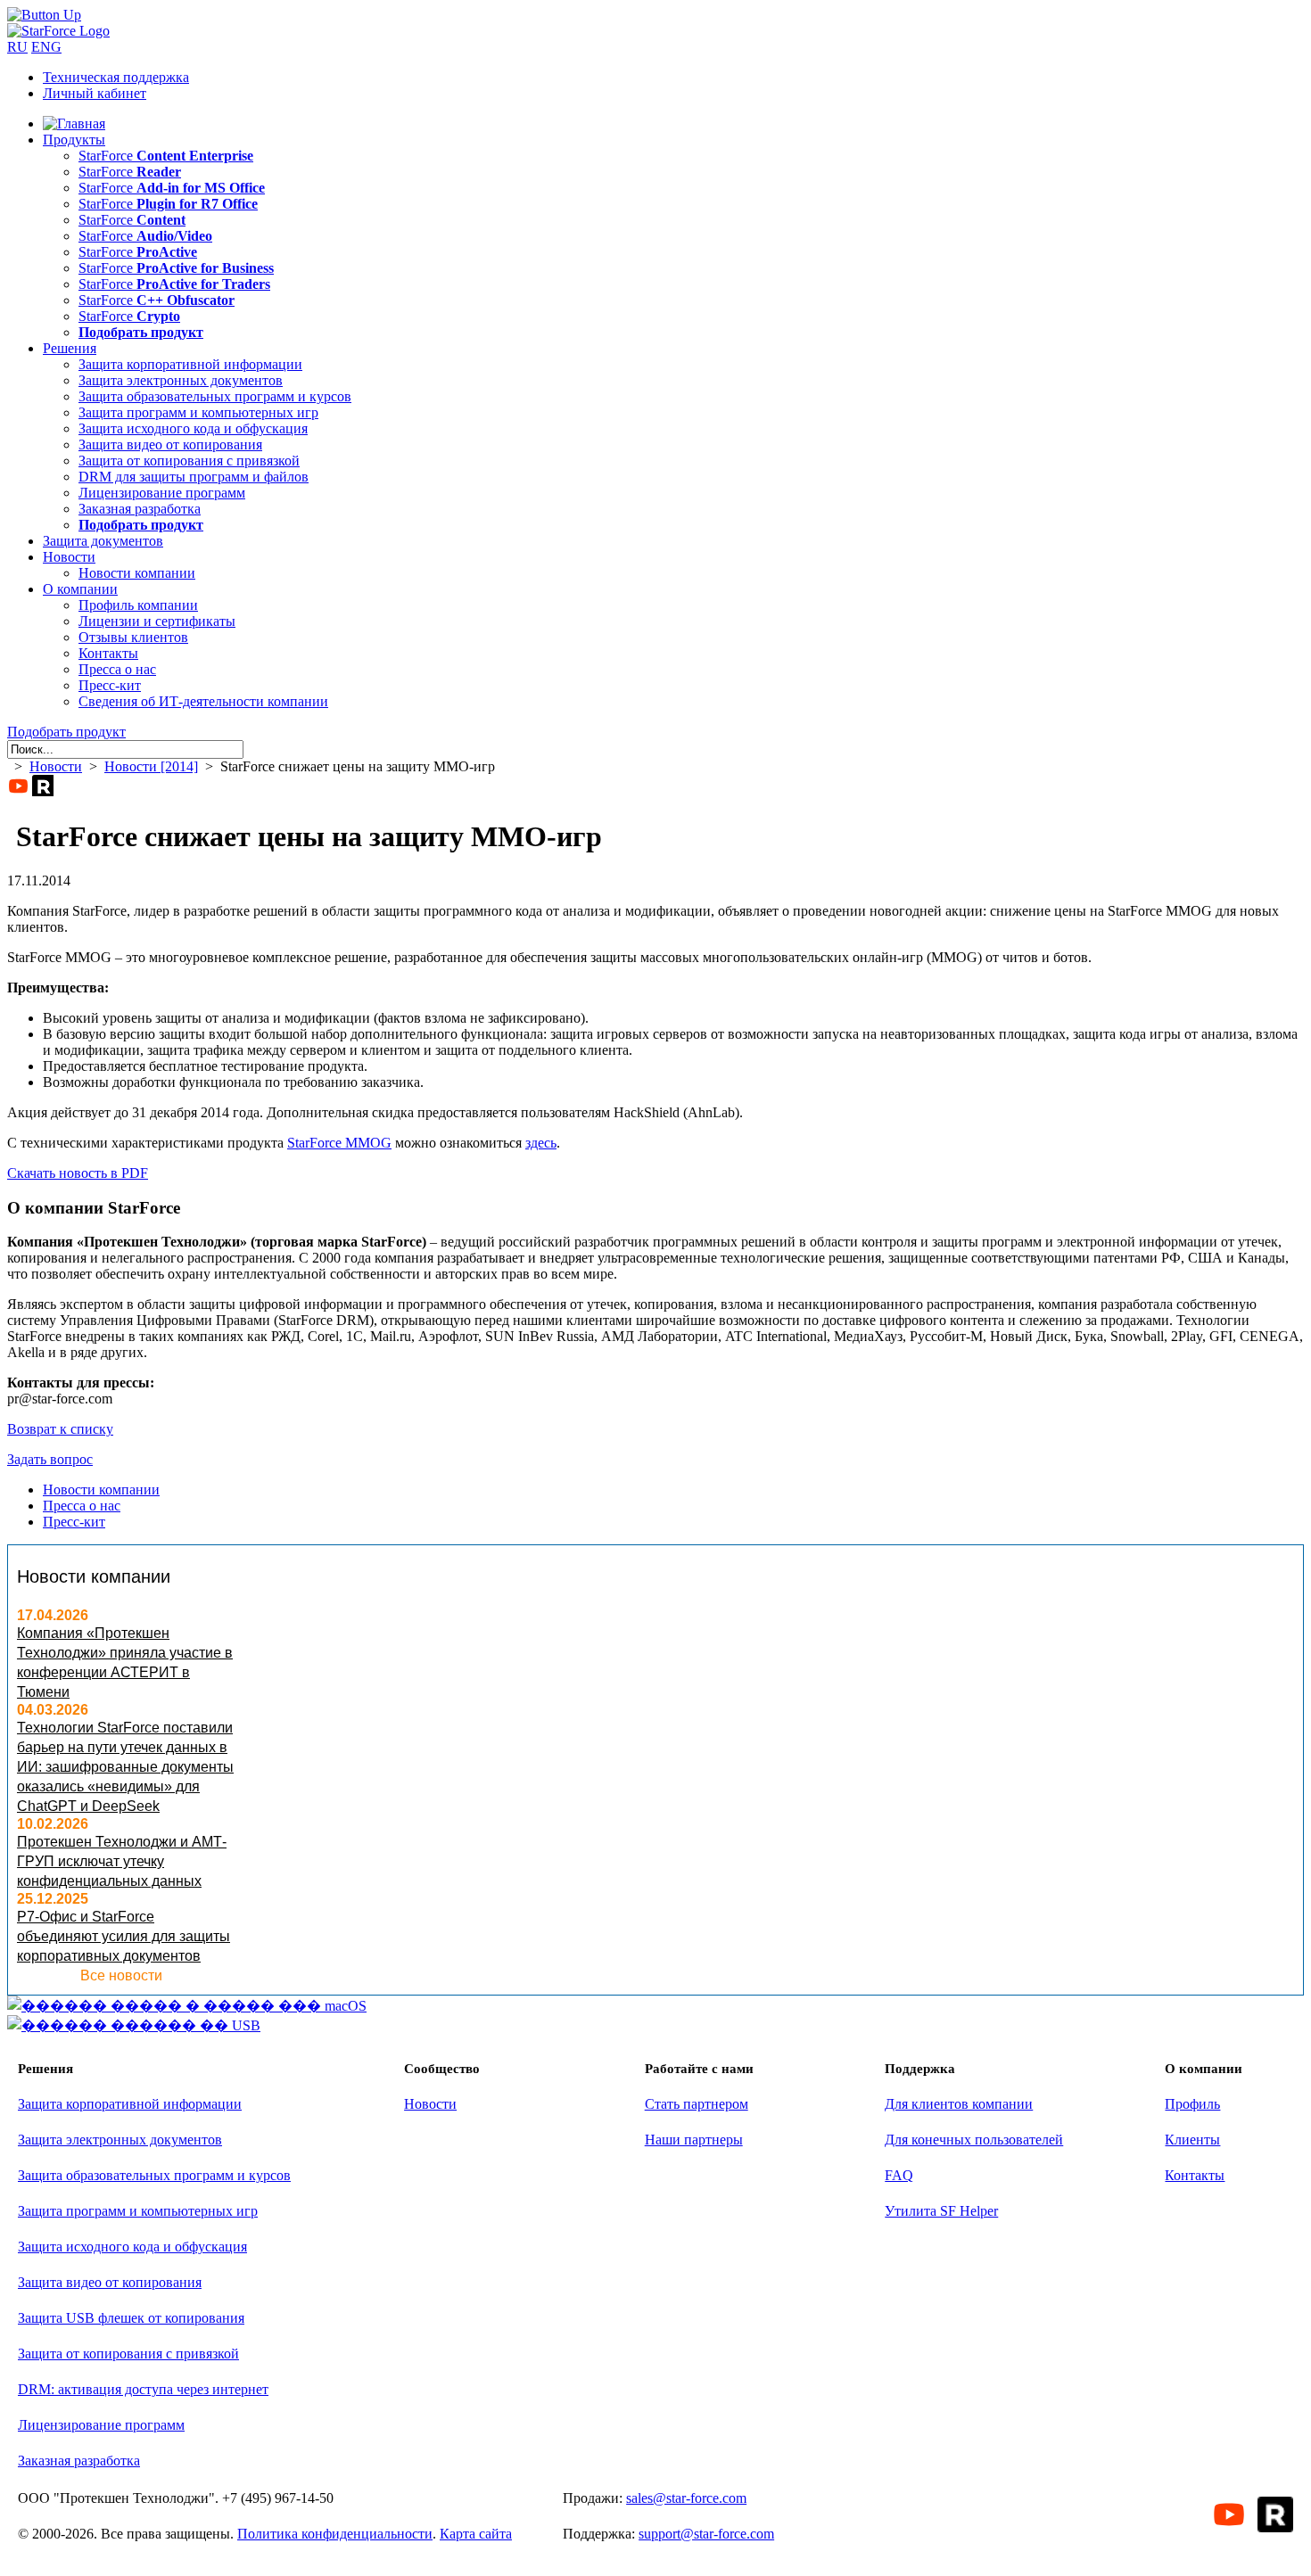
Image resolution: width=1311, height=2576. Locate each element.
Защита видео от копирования (170, 444)
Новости (69, 557)
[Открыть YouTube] (18, 786)
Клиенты (1192, 2140)
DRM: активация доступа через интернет (143, 2389)
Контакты (108, 653)
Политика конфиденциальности (335, 2534)
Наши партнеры (694, 2140)
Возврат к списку (60, 1429)
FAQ (899, 2175)
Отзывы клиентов (133, 637)
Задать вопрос (50, 1459)
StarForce (166, 156)
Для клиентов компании (959, 2104)
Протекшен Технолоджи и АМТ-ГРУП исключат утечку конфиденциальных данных (122, 1861)
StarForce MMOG (339, 1143)
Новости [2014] (151, 766)
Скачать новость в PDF (78, 1173)
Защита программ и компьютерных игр (198, 412)
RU (17, 47)
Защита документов (103, 541)
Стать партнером (697, 2104)
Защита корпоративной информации (190, 364)
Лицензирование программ (162, 493)
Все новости (121, 1975)
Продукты (74, 140)
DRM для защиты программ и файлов (194, 477)
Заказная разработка (140, 509)
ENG (46, 47)
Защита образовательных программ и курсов (215, 396)
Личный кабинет (95, 93)
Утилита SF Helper (941, 2211)
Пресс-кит (110, 685)
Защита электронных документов (181, 380)
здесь (541, 1143)
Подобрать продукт (66, 732)
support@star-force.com (706, 2534)
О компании (80, 589)
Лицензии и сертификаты (157, 621)
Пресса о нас (117, 669)
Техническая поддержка (116, 77)
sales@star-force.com (686, 2498)
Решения (70, 348)
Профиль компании (138, 605)
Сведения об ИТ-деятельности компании (203, 701)
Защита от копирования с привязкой (189, 461)
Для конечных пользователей (974, 2140)
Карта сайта (476, 2534)
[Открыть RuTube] (43, 786)
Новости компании (137, 573)
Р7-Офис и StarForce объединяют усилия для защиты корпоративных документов (124, 1936)
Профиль (1192, 2104)
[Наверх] (44, 15)
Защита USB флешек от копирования (131, 2318)
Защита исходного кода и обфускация (193, 428)
